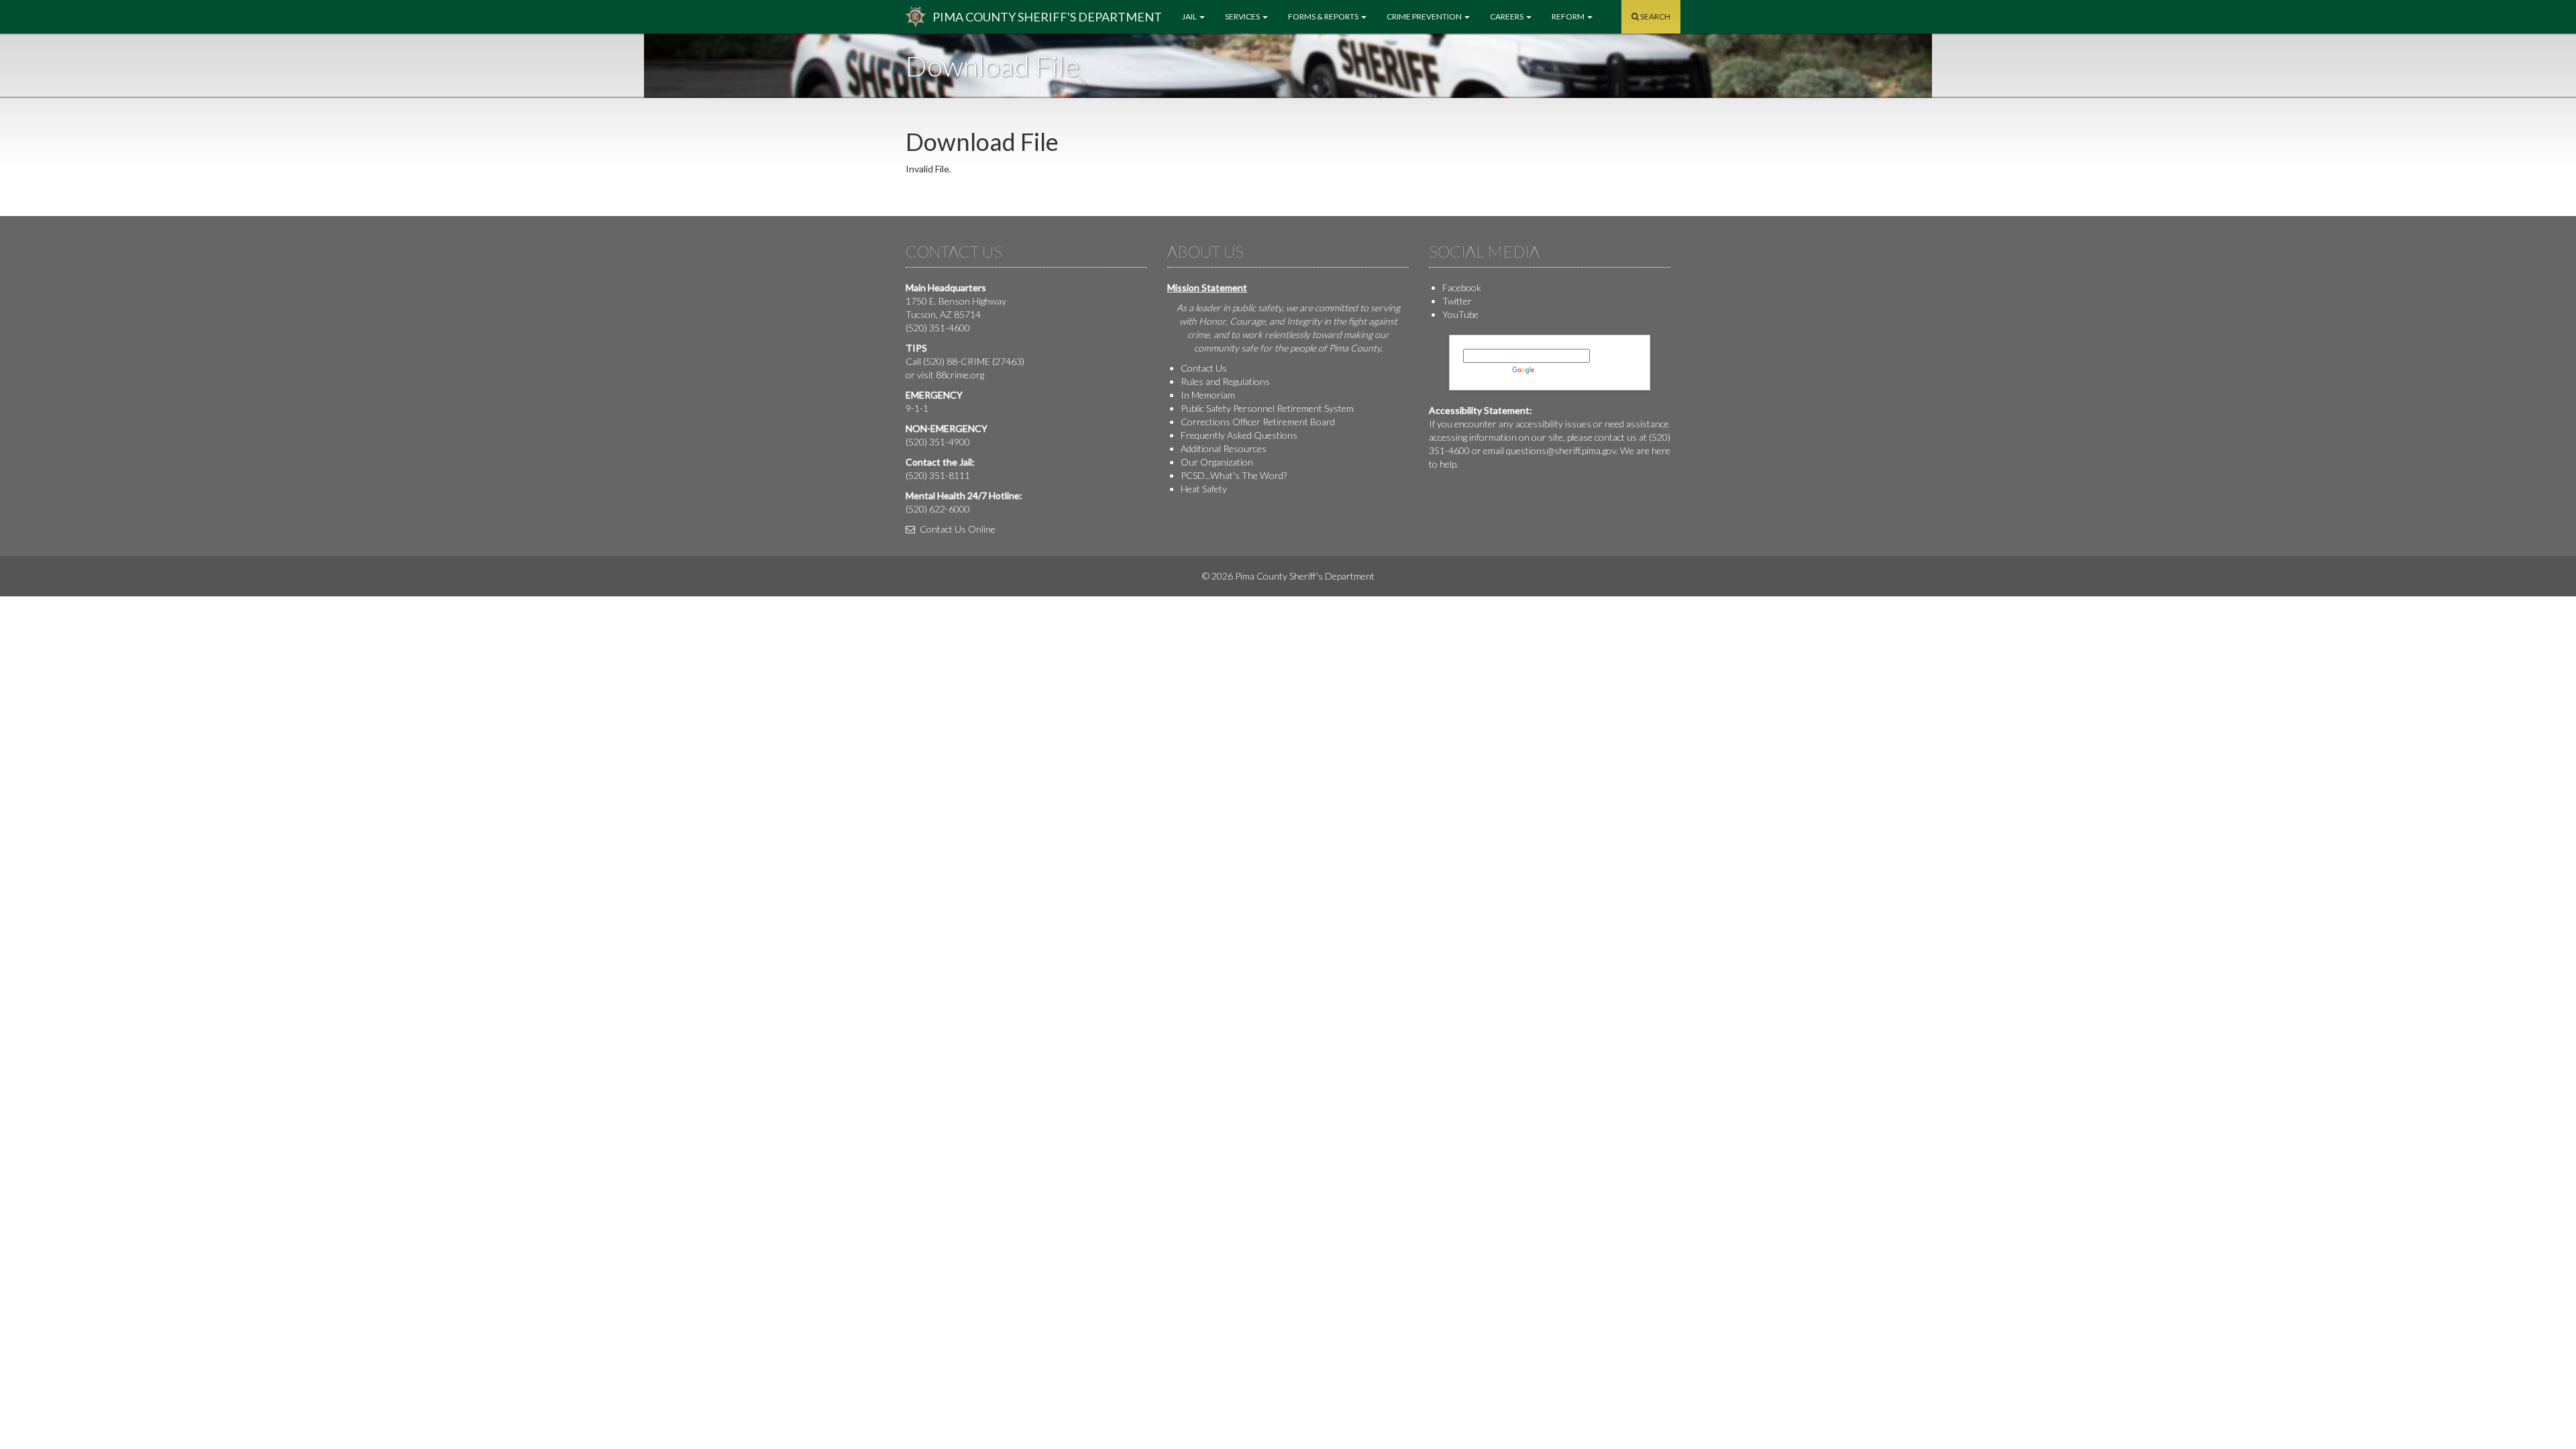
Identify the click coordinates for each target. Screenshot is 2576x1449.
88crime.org (960, 375)
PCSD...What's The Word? (1234, 475)
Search (1655, 16)
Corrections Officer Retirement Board (1258, 422)
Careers (1507, 16)
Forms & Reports (1324, 16)
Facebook (1462, 287)
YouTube (1460, 314)
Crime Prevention (1425, 16)
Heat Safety (1204, 489)
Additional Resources (1224, 448)
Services (1243, 16)
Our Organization (1217, 462)
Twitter (1457, 301)
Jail (1190, 16)
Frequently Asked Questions (1239, 435)
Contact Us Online (957, 529)
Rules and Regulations (1225, 381)
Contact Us (1204, 368)
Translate (1556, 369)
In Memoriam (1208, 395)
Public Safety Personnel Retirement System (1267, 408)
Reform (1569, 16)
